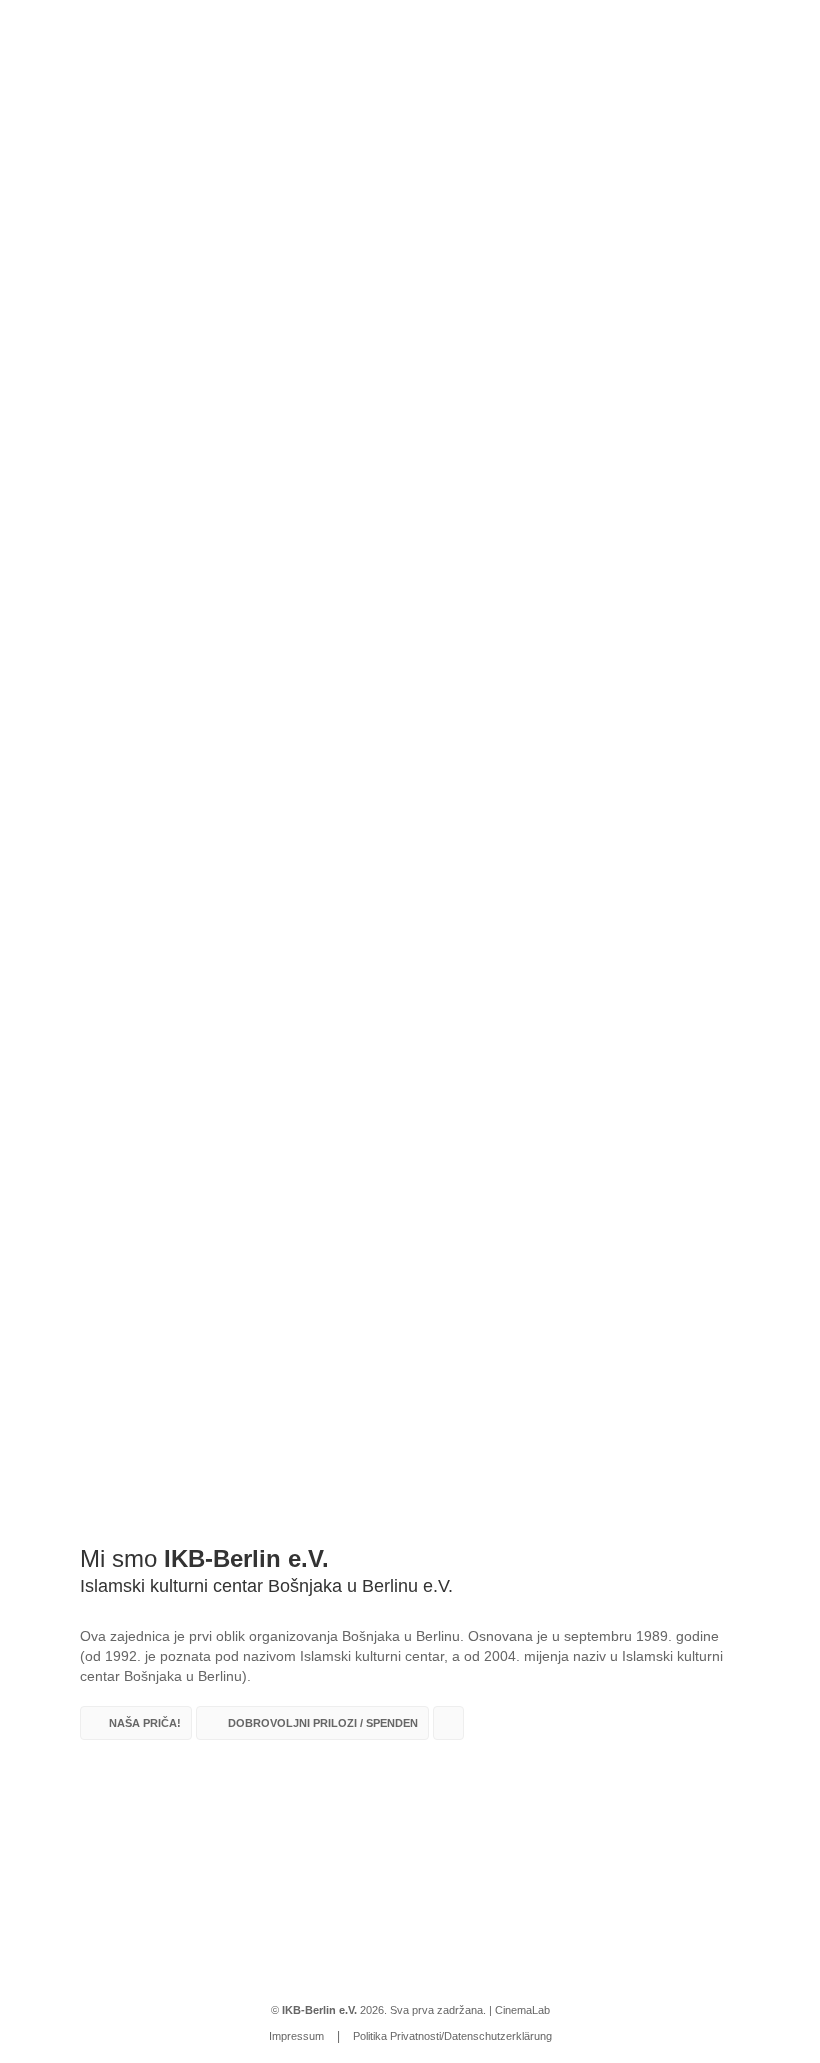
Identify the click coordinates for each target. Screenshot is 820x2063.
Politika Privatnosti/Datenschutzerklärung (452, 2036)
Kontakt (531, 219)
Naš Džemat (116, 219)
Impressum (296, 2036)
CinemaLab (522, 2010)
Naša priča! (145, 1723)
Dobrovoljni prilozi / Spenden (679, 219)
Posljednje (661, 428)
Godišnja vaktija (457, 219)
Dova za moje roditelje (703, 488)
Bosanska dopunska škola (234, 219)
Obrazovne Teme (137, 500)
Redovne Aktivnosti (357, 219)
